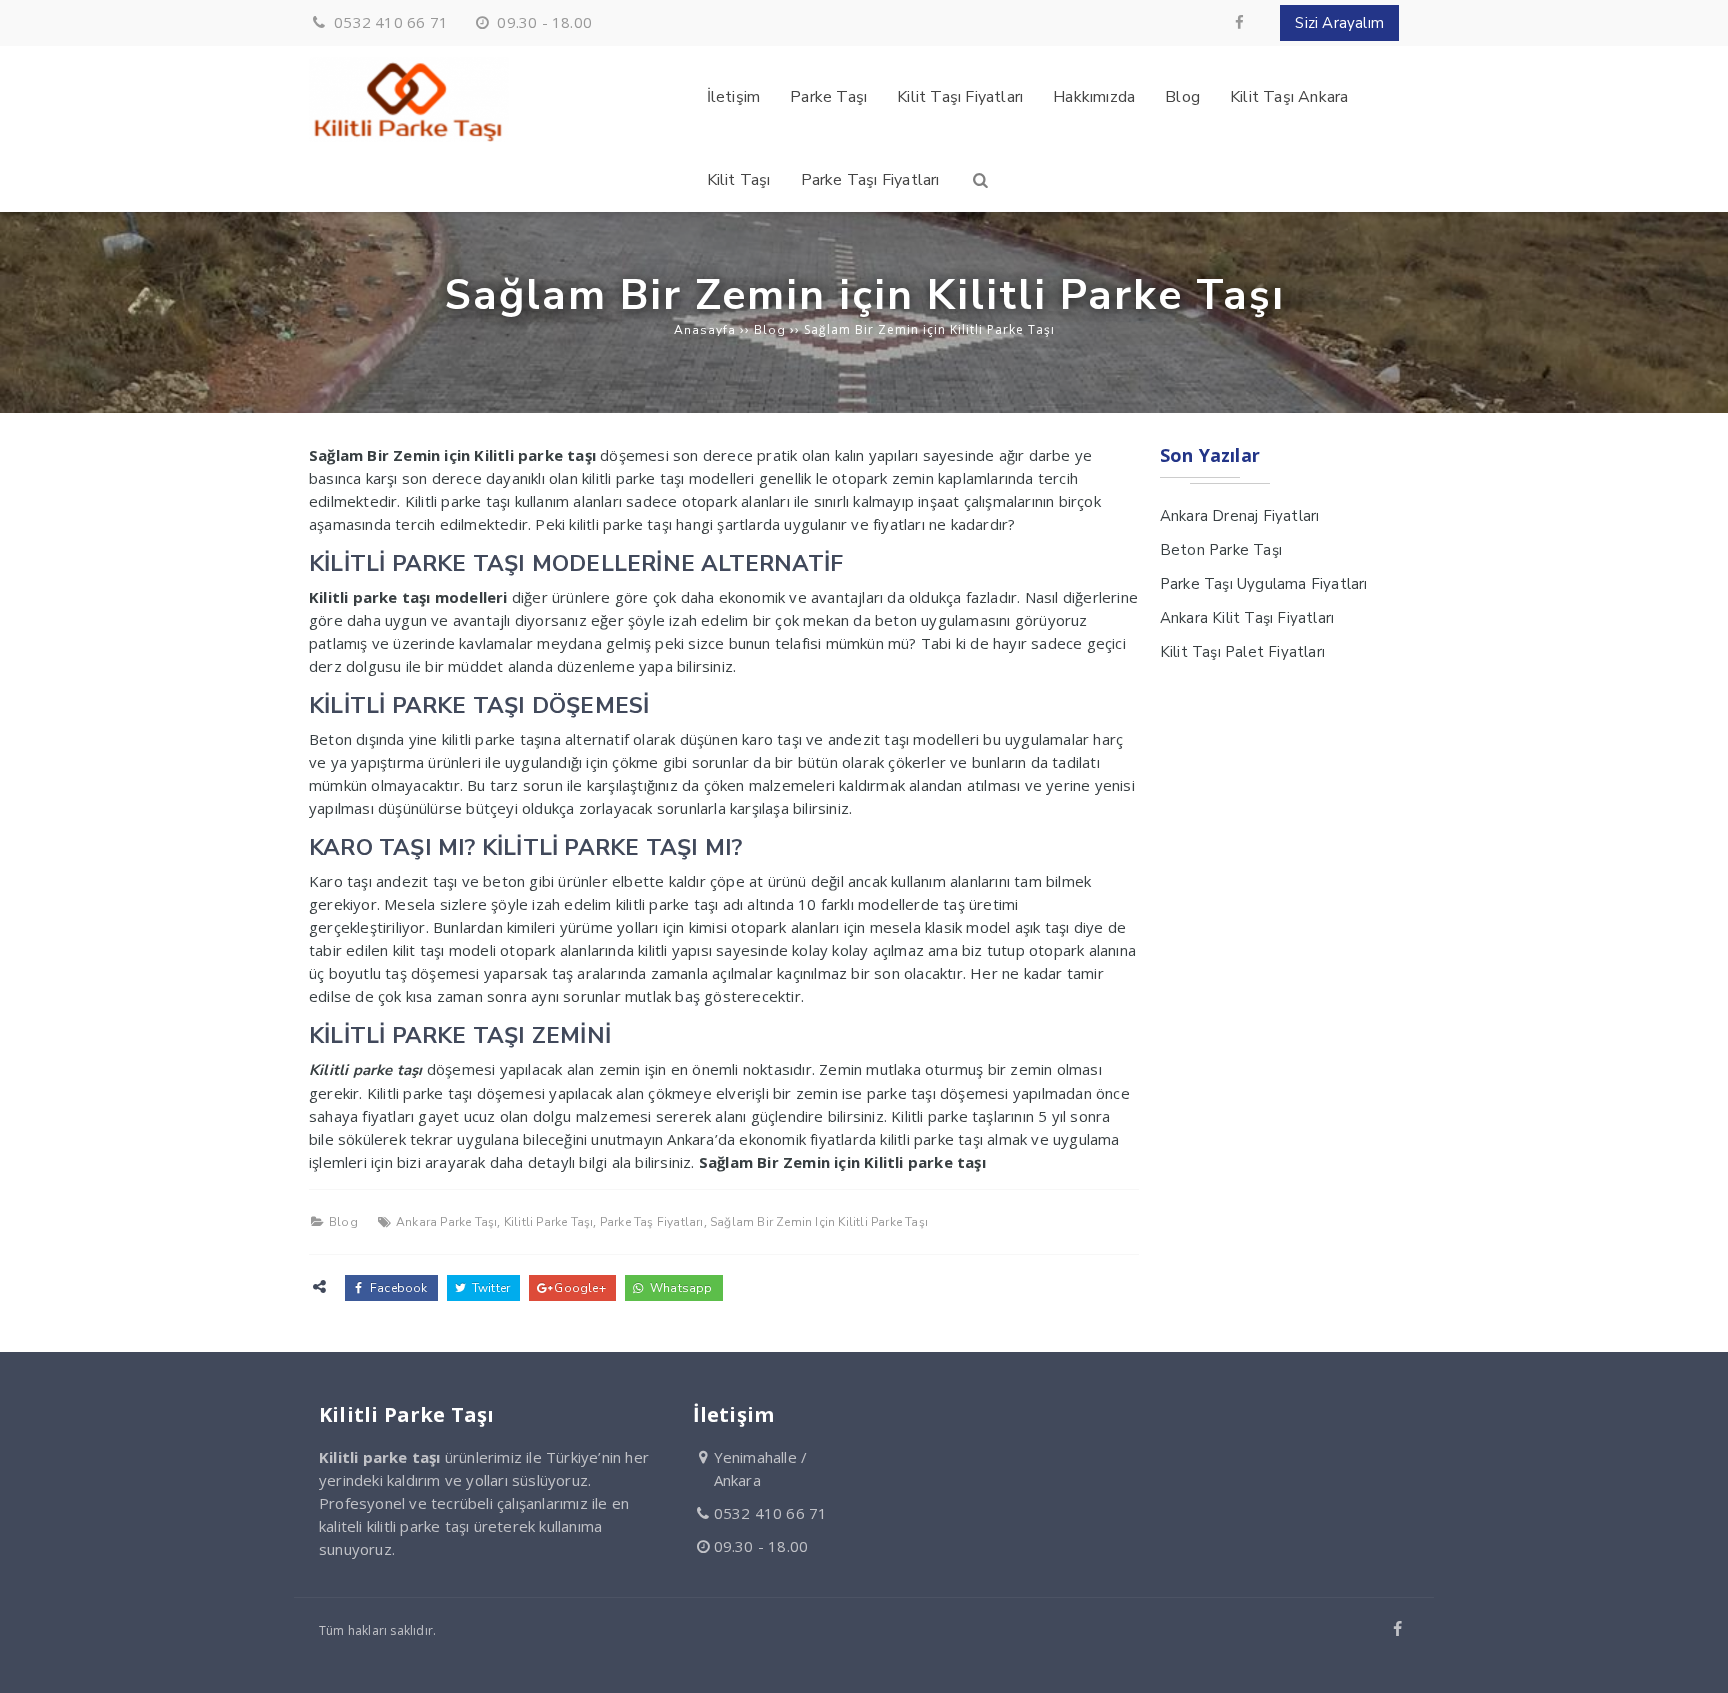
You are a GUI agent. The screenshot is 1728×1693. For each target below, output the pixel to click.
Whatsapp (680, 1288)
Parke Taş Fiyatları (652, 1222)
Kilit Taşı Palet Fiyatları (1242, 652)
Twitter (490, 1288)
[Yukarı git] (1697, 1662)
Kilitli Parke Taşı (549, 1222)
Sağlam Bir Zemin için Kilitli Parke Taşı (819, 1222)
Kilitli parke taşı (366, 1070)
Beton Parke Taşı (1221, 550)
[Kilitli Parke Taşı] (409, 137)
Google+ (578, 1288)
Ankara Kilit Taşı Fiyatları (1247, 618)
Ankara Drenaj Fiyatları (1240, 516)
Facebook (397, 1288)
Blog (343, 1222)
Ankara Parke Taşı (446, 1222)
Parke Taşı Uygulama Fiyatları (1264, 584)
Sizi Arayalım (1339, 23)
